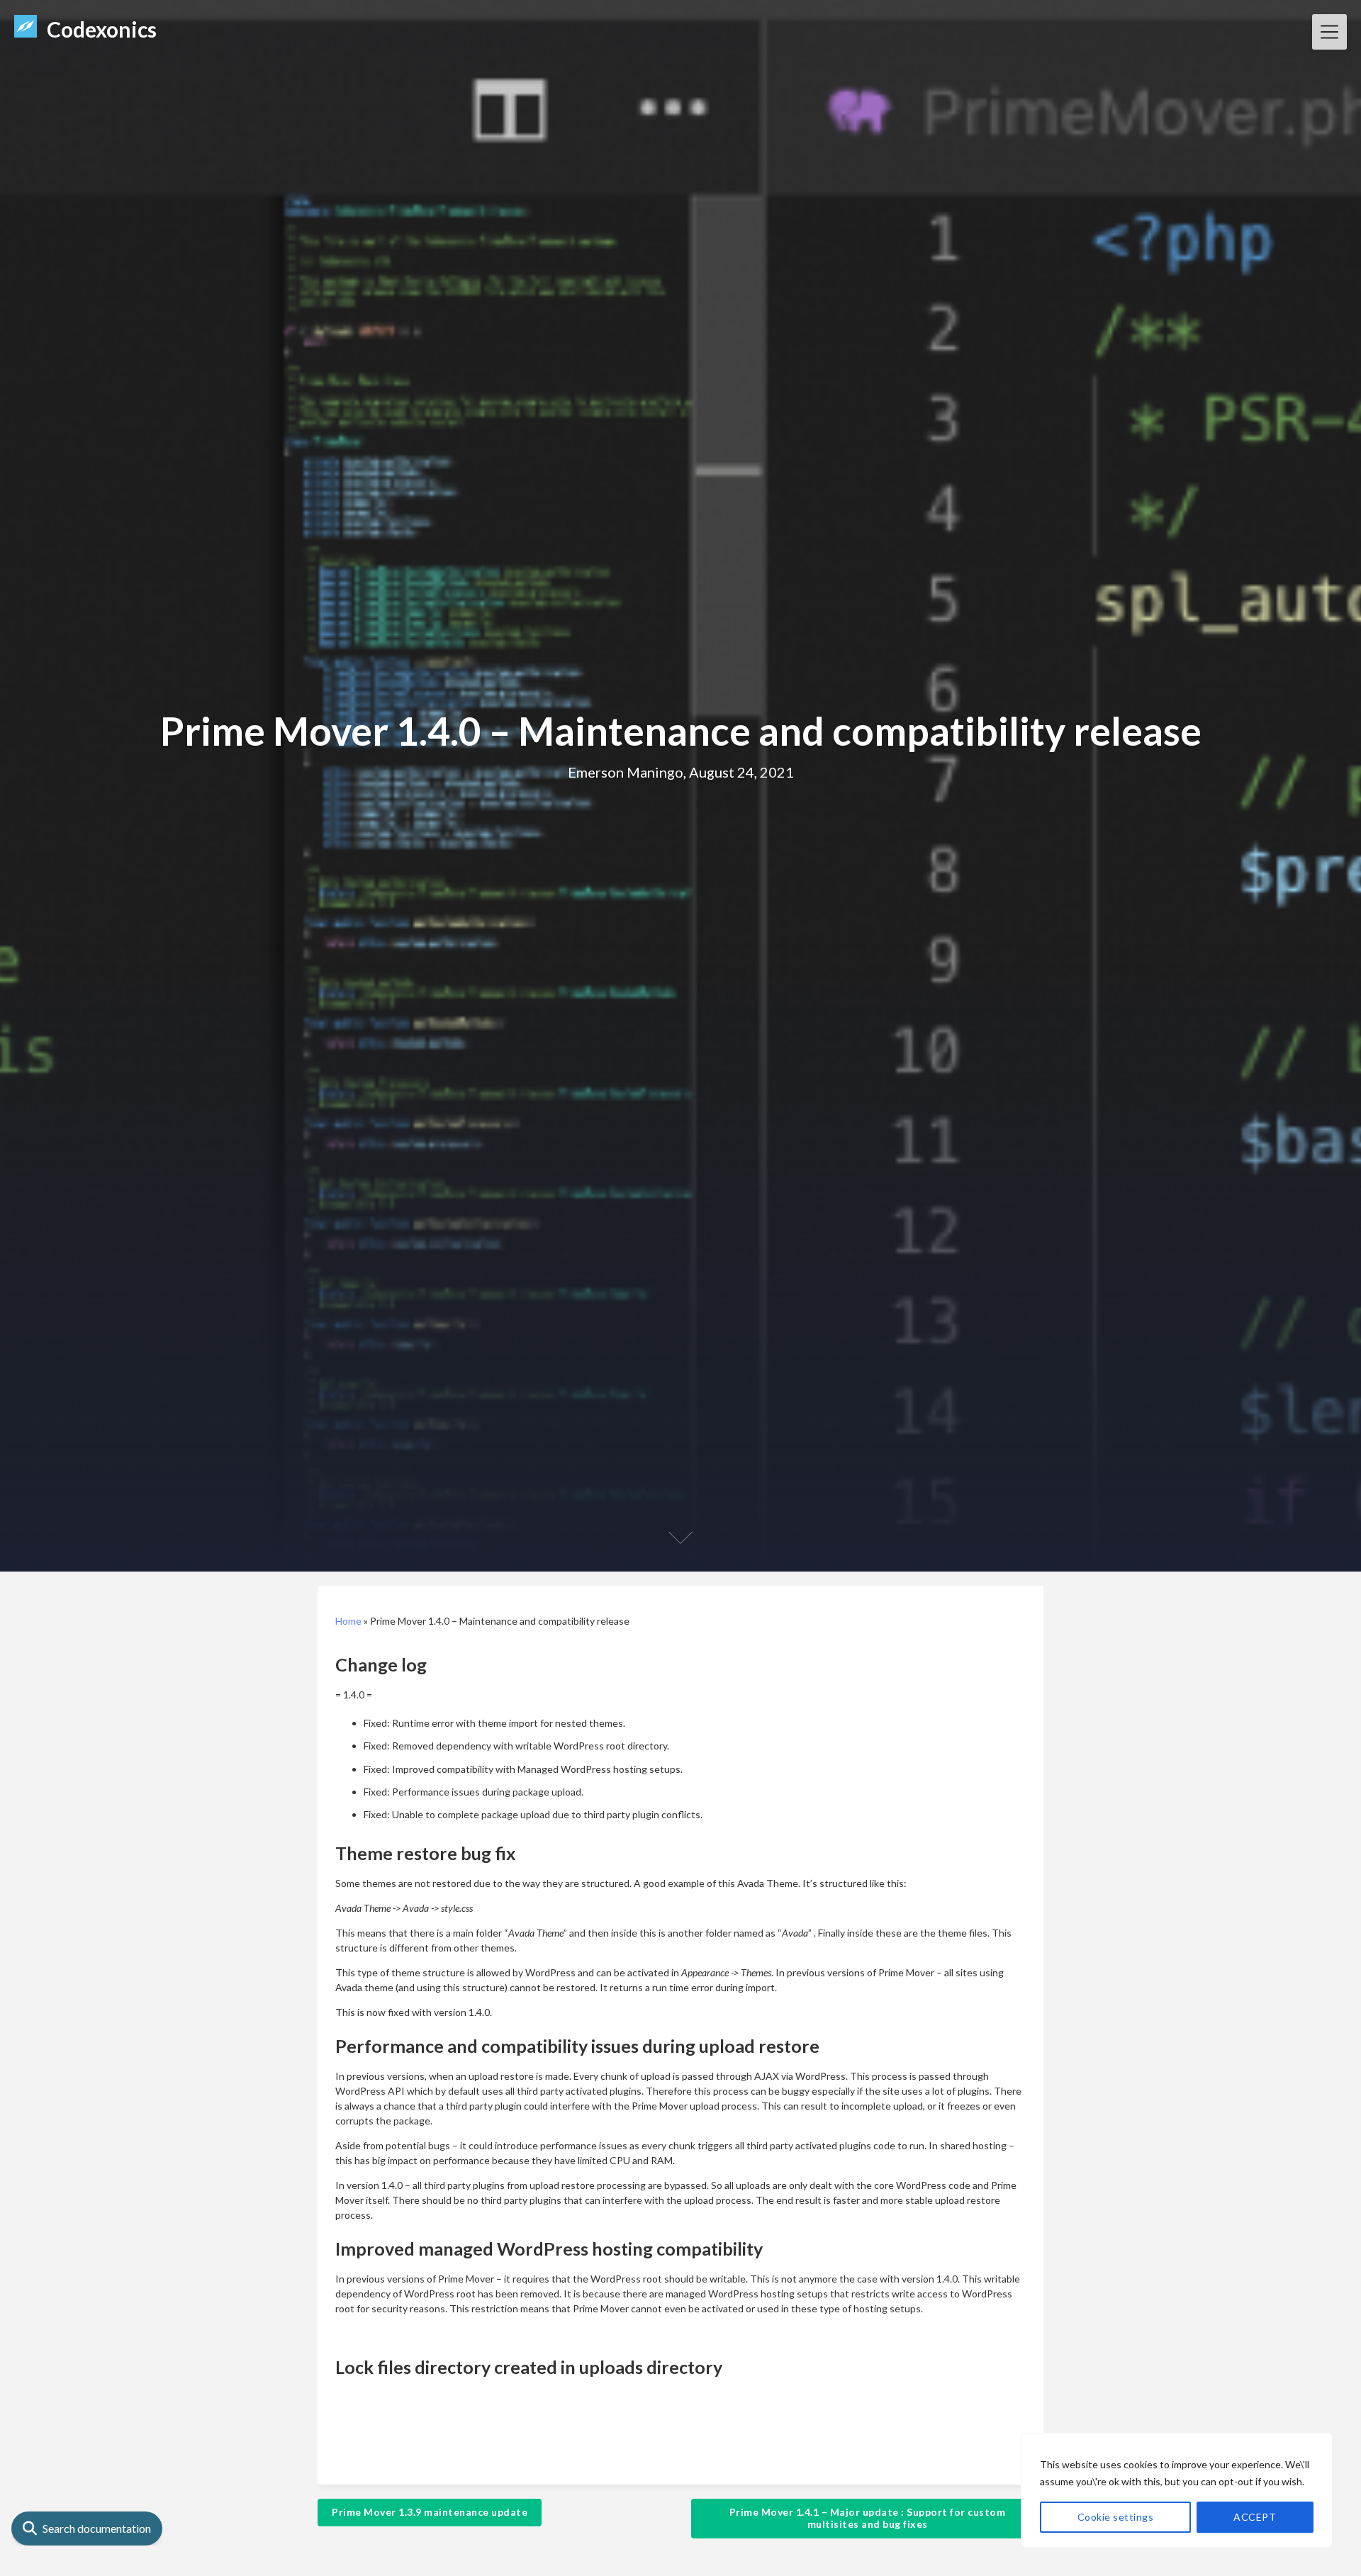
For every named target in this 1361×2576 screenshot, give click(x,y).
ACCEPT (1255, 2517)
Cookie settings (1116, 2517)
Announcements (512, 2455)
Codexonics (102, 29)
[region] (1177, 2490)
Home (348, 1621)
